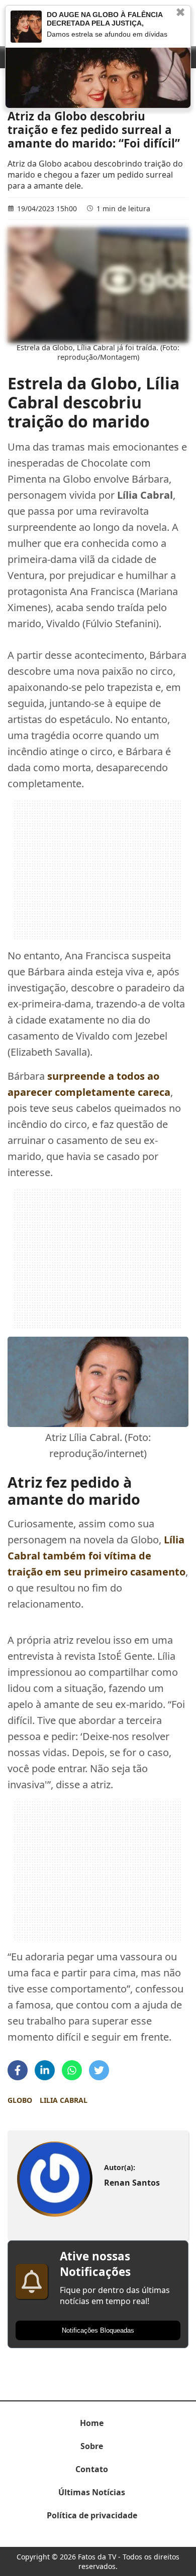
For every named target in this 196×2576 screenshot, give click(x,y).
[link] (55, 2179)
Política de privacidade (92, 2515)
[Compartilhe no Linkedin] (45, 2070)
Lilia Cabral (64, 2100)
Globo (20, 2100)
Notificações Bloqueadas (98, 2330)
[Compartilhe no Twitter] (99, 2070)
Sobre (92, 2446)
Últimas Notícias (92, 2492)
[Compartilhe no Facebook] (18, 2070)
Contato (92, 2469)
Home (92, 2423)
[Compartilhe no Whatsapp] (72, 2070)
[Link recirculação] (26, 27)
